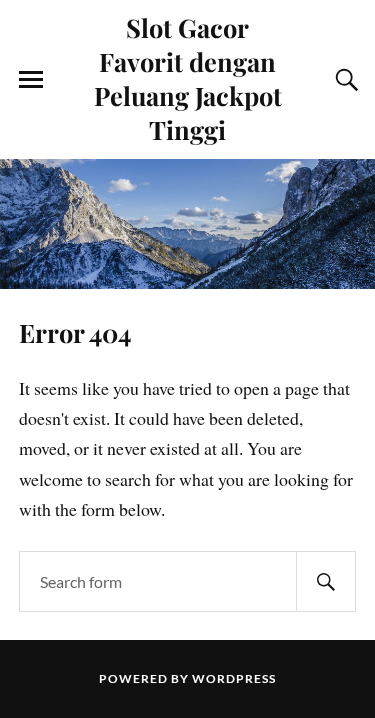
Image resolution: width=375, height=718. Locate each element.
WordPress (234, 678)
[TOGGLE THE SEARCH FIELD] (344, 80)
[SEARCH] (326, 581)
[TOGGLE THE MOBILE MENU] (31, 80)
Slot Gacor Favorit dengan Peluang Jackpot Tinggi (188, 78)
